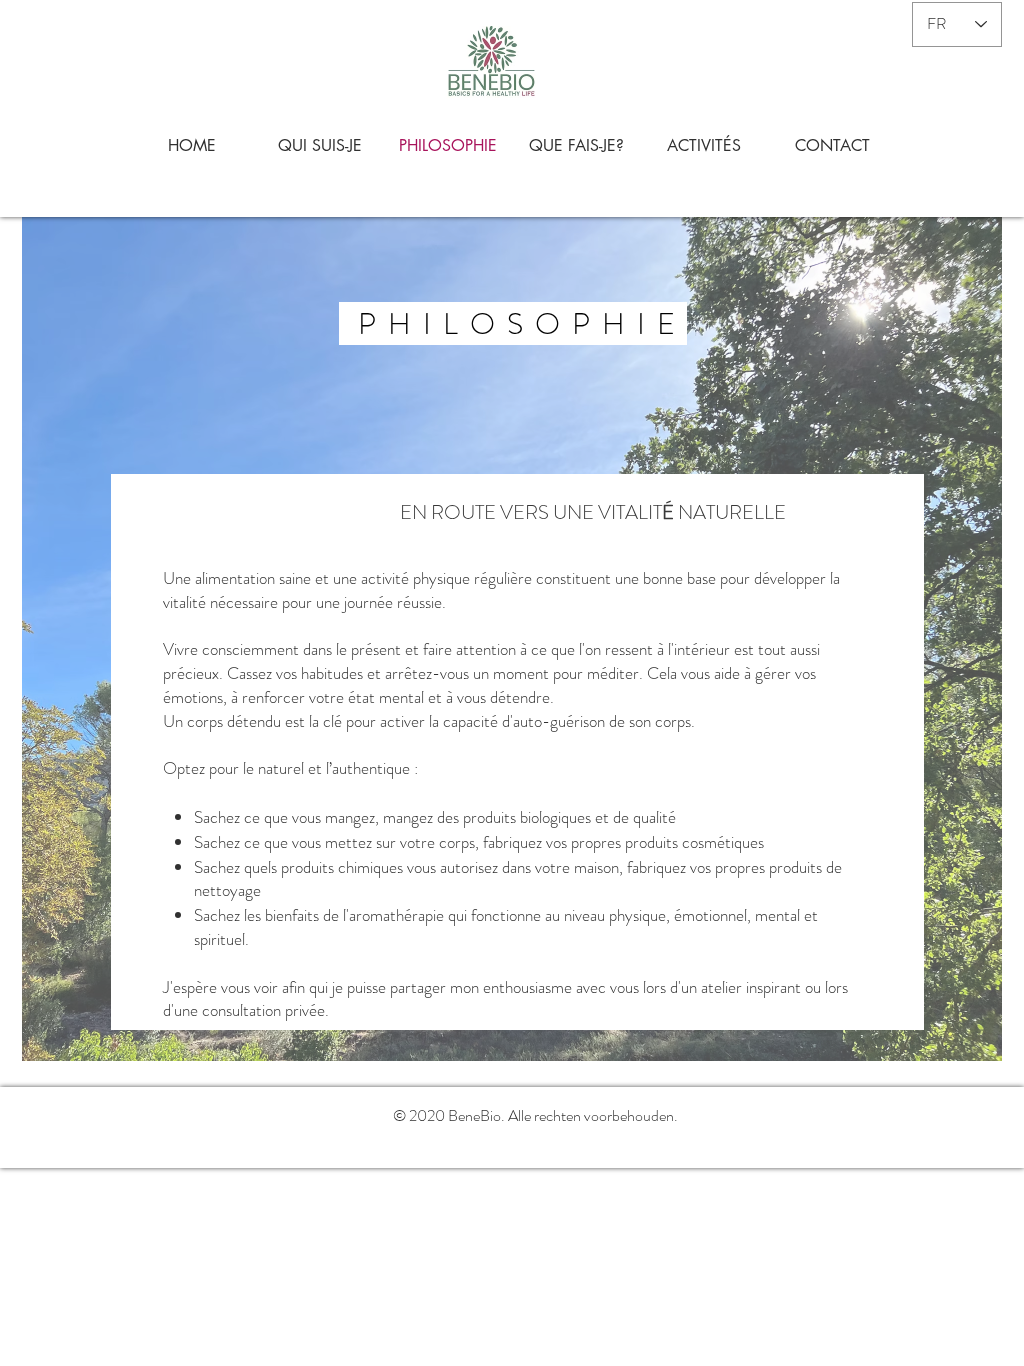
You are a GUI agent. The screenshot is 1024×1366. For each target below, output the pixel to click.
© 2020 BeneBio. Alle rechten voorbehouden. (535, 1115)
